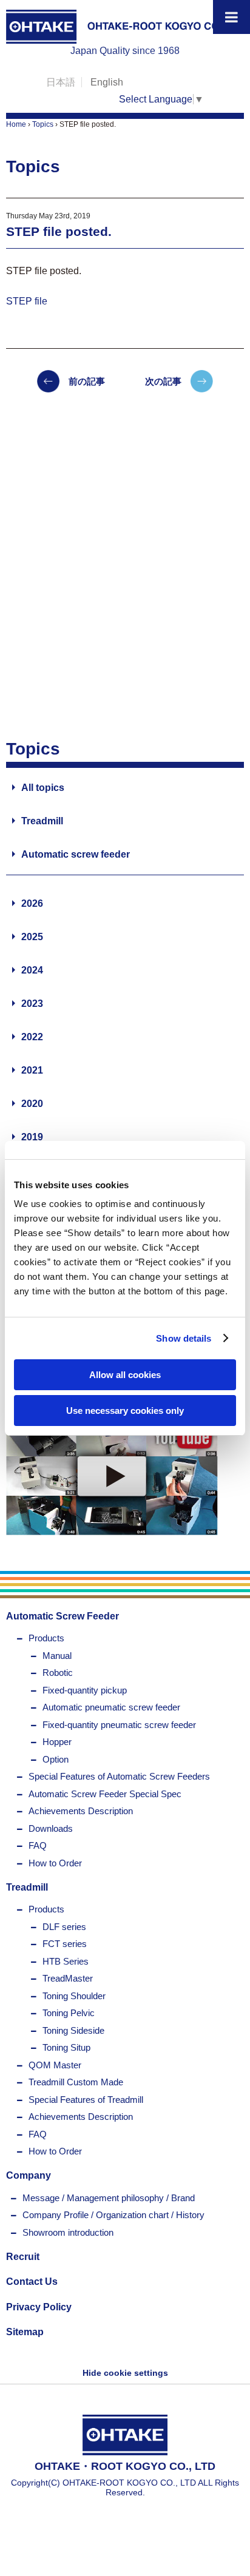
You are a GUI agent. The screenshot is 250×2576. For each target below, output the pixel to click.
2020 (32, 1104)
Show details (184, 1338)
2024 (32, 970)
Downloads (51, 1828)
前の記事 (87, 381)
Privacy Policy (39, 2307)
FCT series (65, 1944)
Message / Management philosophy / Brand (109, 2198)
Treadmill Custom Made (76, 2082)
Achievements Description (81, 1811)
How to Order (55, 1863)
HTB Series (66, 1961)
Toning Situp (66, 2047)
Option (56, 1759)
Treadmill (42, 821)
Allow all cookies (125, 1375)
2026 (32, 903)
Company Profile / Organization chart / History (113, 2215)
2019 (32, 1137)
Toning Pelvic (69, 2013)
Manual (57, 1656)
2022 (32, 1037)
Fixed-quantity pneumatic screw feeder (119, 1725)
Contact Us (32, 2282)
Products (46, 1638)
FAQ (38, 1845)
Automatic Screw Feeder (62, 1616)
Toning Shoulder (74, 1996)
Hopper (57, 1742)
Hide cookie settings (125, 2373)
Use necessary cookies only (125, 1411)
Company (29, 2175)
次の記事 (163, 381)
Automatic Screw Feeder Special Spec (105, 1794)
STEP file (27, 301)
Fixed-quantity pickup (85, 1690)
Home (16, 124)
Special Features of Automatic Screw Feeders (119, 1776)
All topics (43, 788)
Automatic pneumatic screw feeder (111, 1707)
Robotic (58, 1673)
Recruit (23, 2257)
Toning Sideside (73, 2030)
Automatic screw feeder (76, 854)
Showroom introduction (68, 2232)
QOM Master (55, 2065)
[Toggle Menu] (231, 17)
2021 (32, 1070)
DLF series (64, 1927)
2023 (32, 1004)
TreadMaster (68, 1978)
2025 (32, 937)
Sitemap (25, 2332)
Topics (43, 124)
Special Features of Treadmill (86, 2100)
